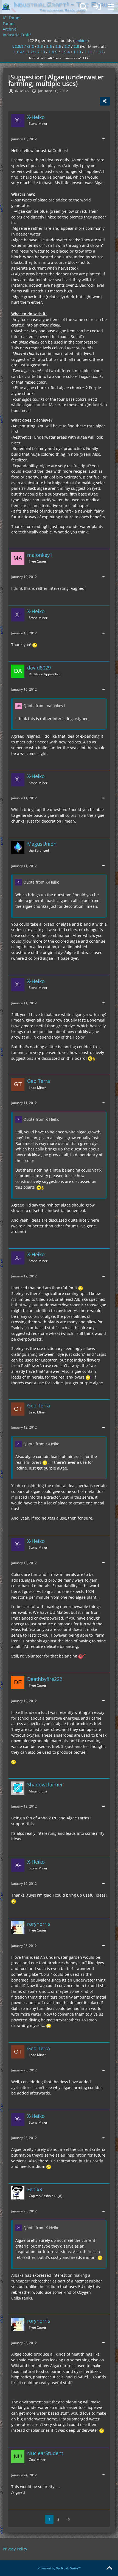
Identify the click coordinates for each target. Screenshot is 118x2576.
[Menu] (111, 7)
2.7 (67, 46)
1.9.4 (65, 52)
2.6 (58, 46)
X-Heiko (22, 91)
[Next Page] (68, 2519)
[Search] (83, 7)
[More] (103, 139)
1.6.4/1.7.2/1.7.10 (29, 52)
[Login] (97, 7)
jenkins (81, 41)
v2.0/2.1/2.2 (23, 46)
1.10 (77, 52)
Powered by (59, 2568)
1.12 (100, 52)
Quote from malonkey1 (44, 706)
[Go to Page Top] (109, 2568)
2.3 (40, 46)
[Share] (105, 101)
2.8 (76, 46)
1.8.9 (53, 52)
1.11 (88, 52)
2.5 (49, 46)
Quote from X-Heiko (41, 882)
